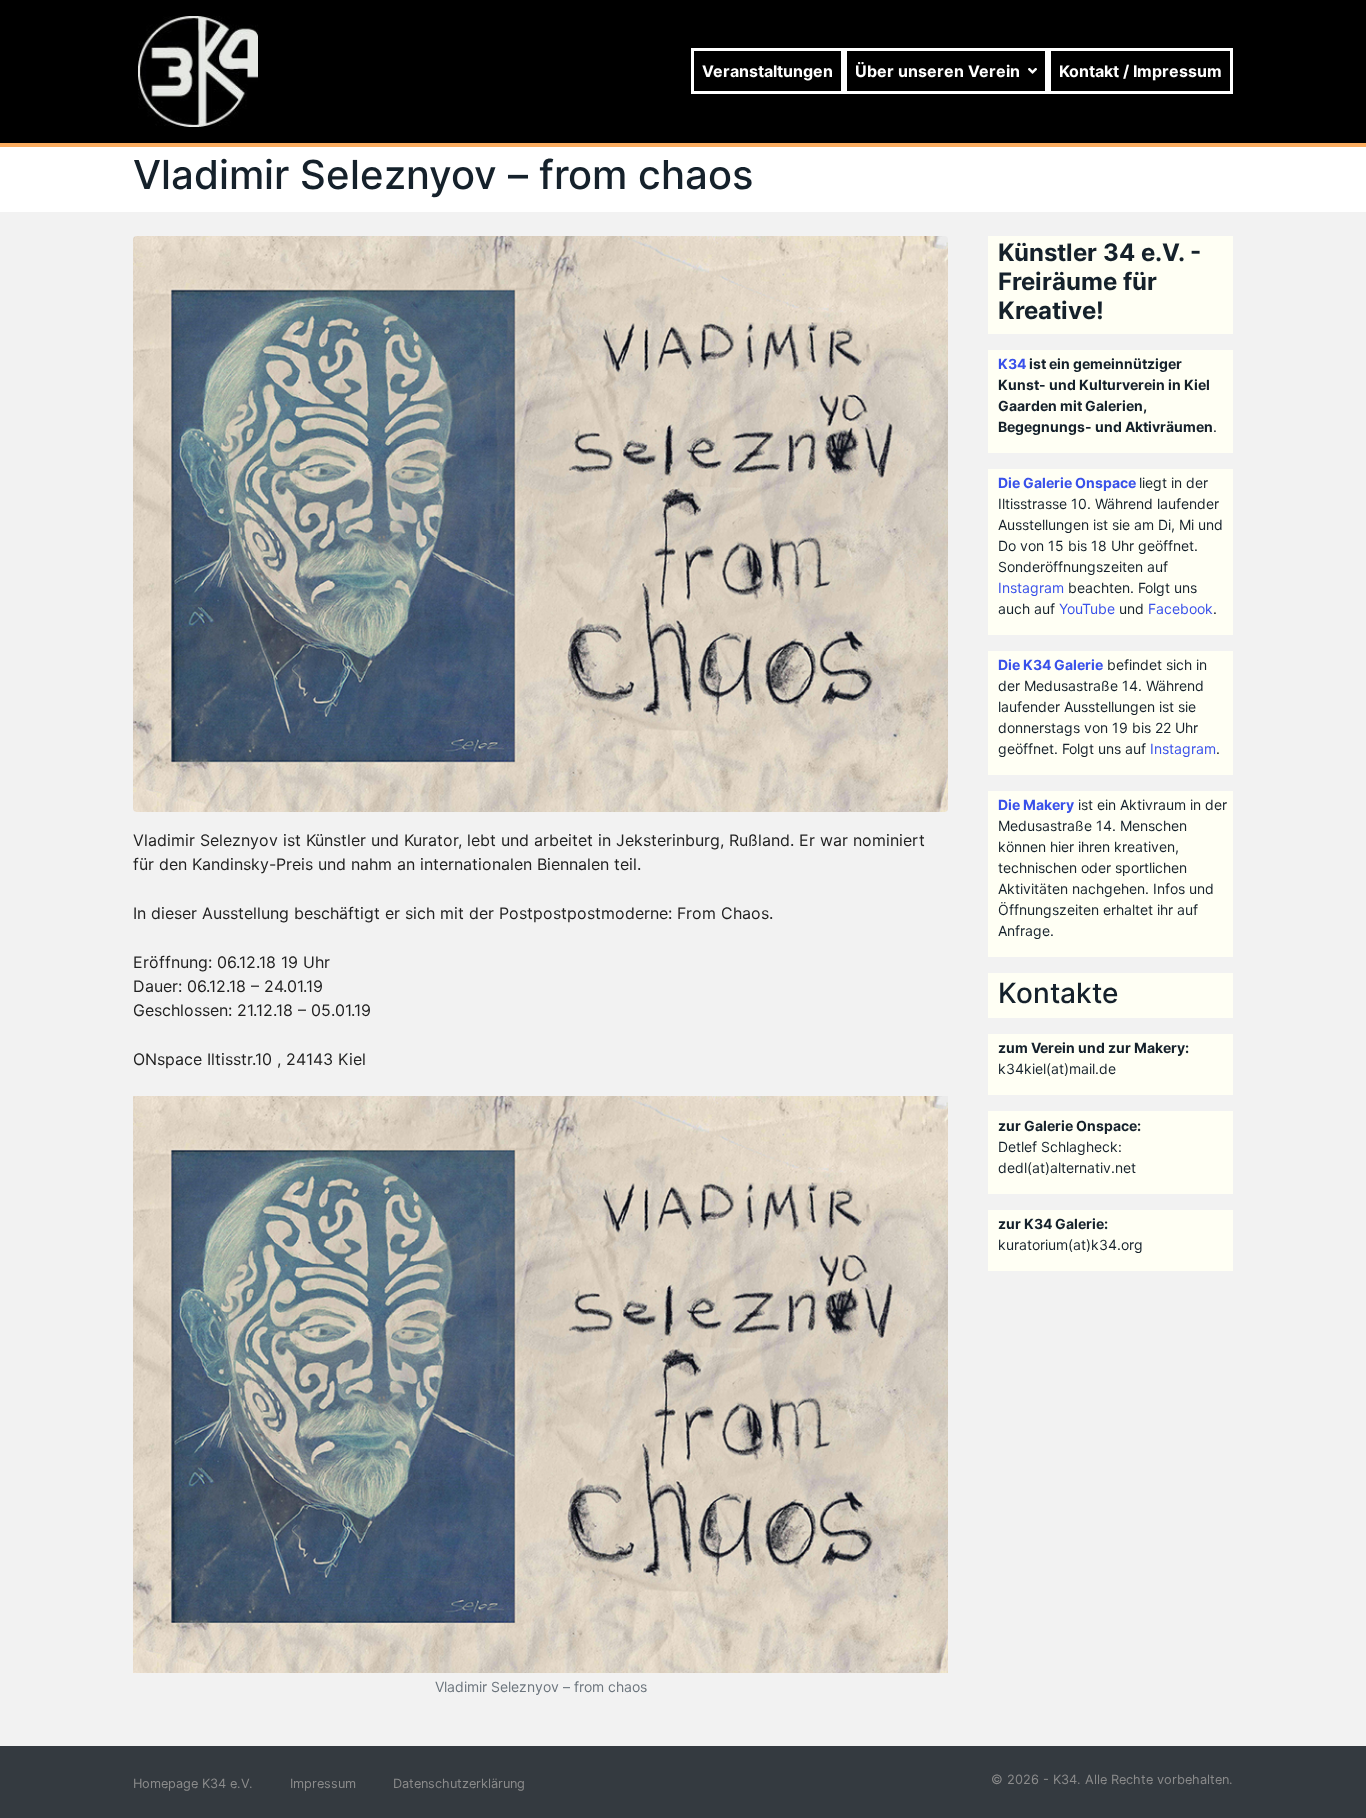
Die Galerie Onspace (1067, 482)
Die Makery (1036, 804)
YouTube (1087, 608)
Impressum (323, 1783)
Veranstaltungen (767, 71)
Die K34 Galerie (1050, 664)
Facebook (1180, 608)
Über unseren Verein (937, 71)
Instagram (1031, 587)
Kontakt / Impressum (1140, 71)
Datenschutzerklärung (459, 1783)
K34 (1012, 363)
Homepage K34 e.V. (193, 1783)
